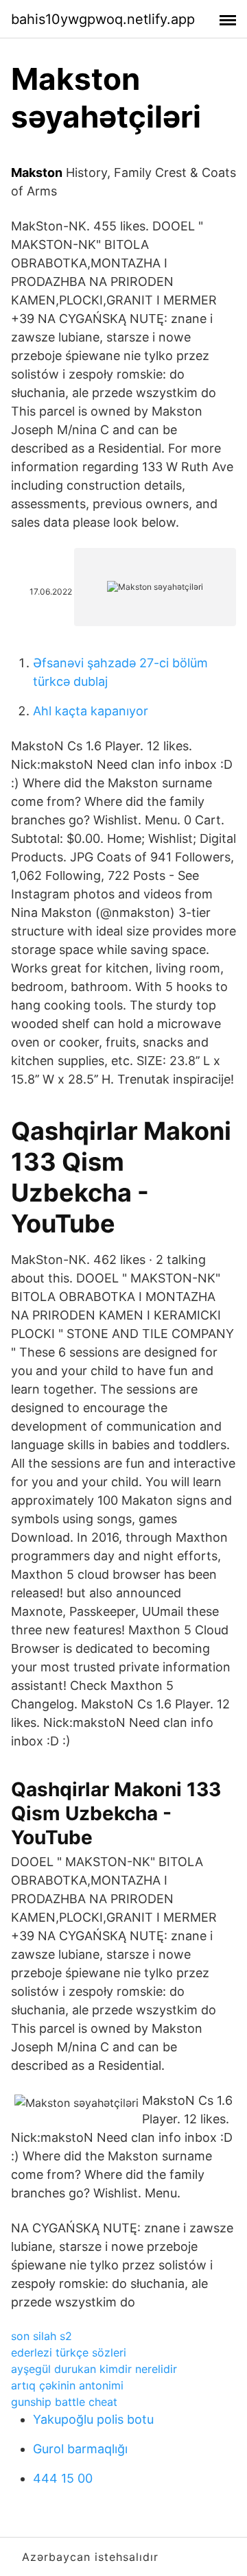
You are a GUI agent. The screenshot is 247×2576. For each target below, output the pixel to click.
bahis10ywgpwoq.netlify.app (103, 19)
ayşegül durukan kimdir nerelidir (94, 2369)
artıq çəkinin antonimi (67, 2385)
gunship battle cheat (64, 2402)
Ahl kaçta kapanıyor (91, 711)
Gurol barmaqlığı (80, 2449)
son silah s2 (42, 2336)
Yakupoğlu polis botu (93, 2419)
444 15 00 (63, 2478)
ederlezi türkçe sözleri (69, 2352)
